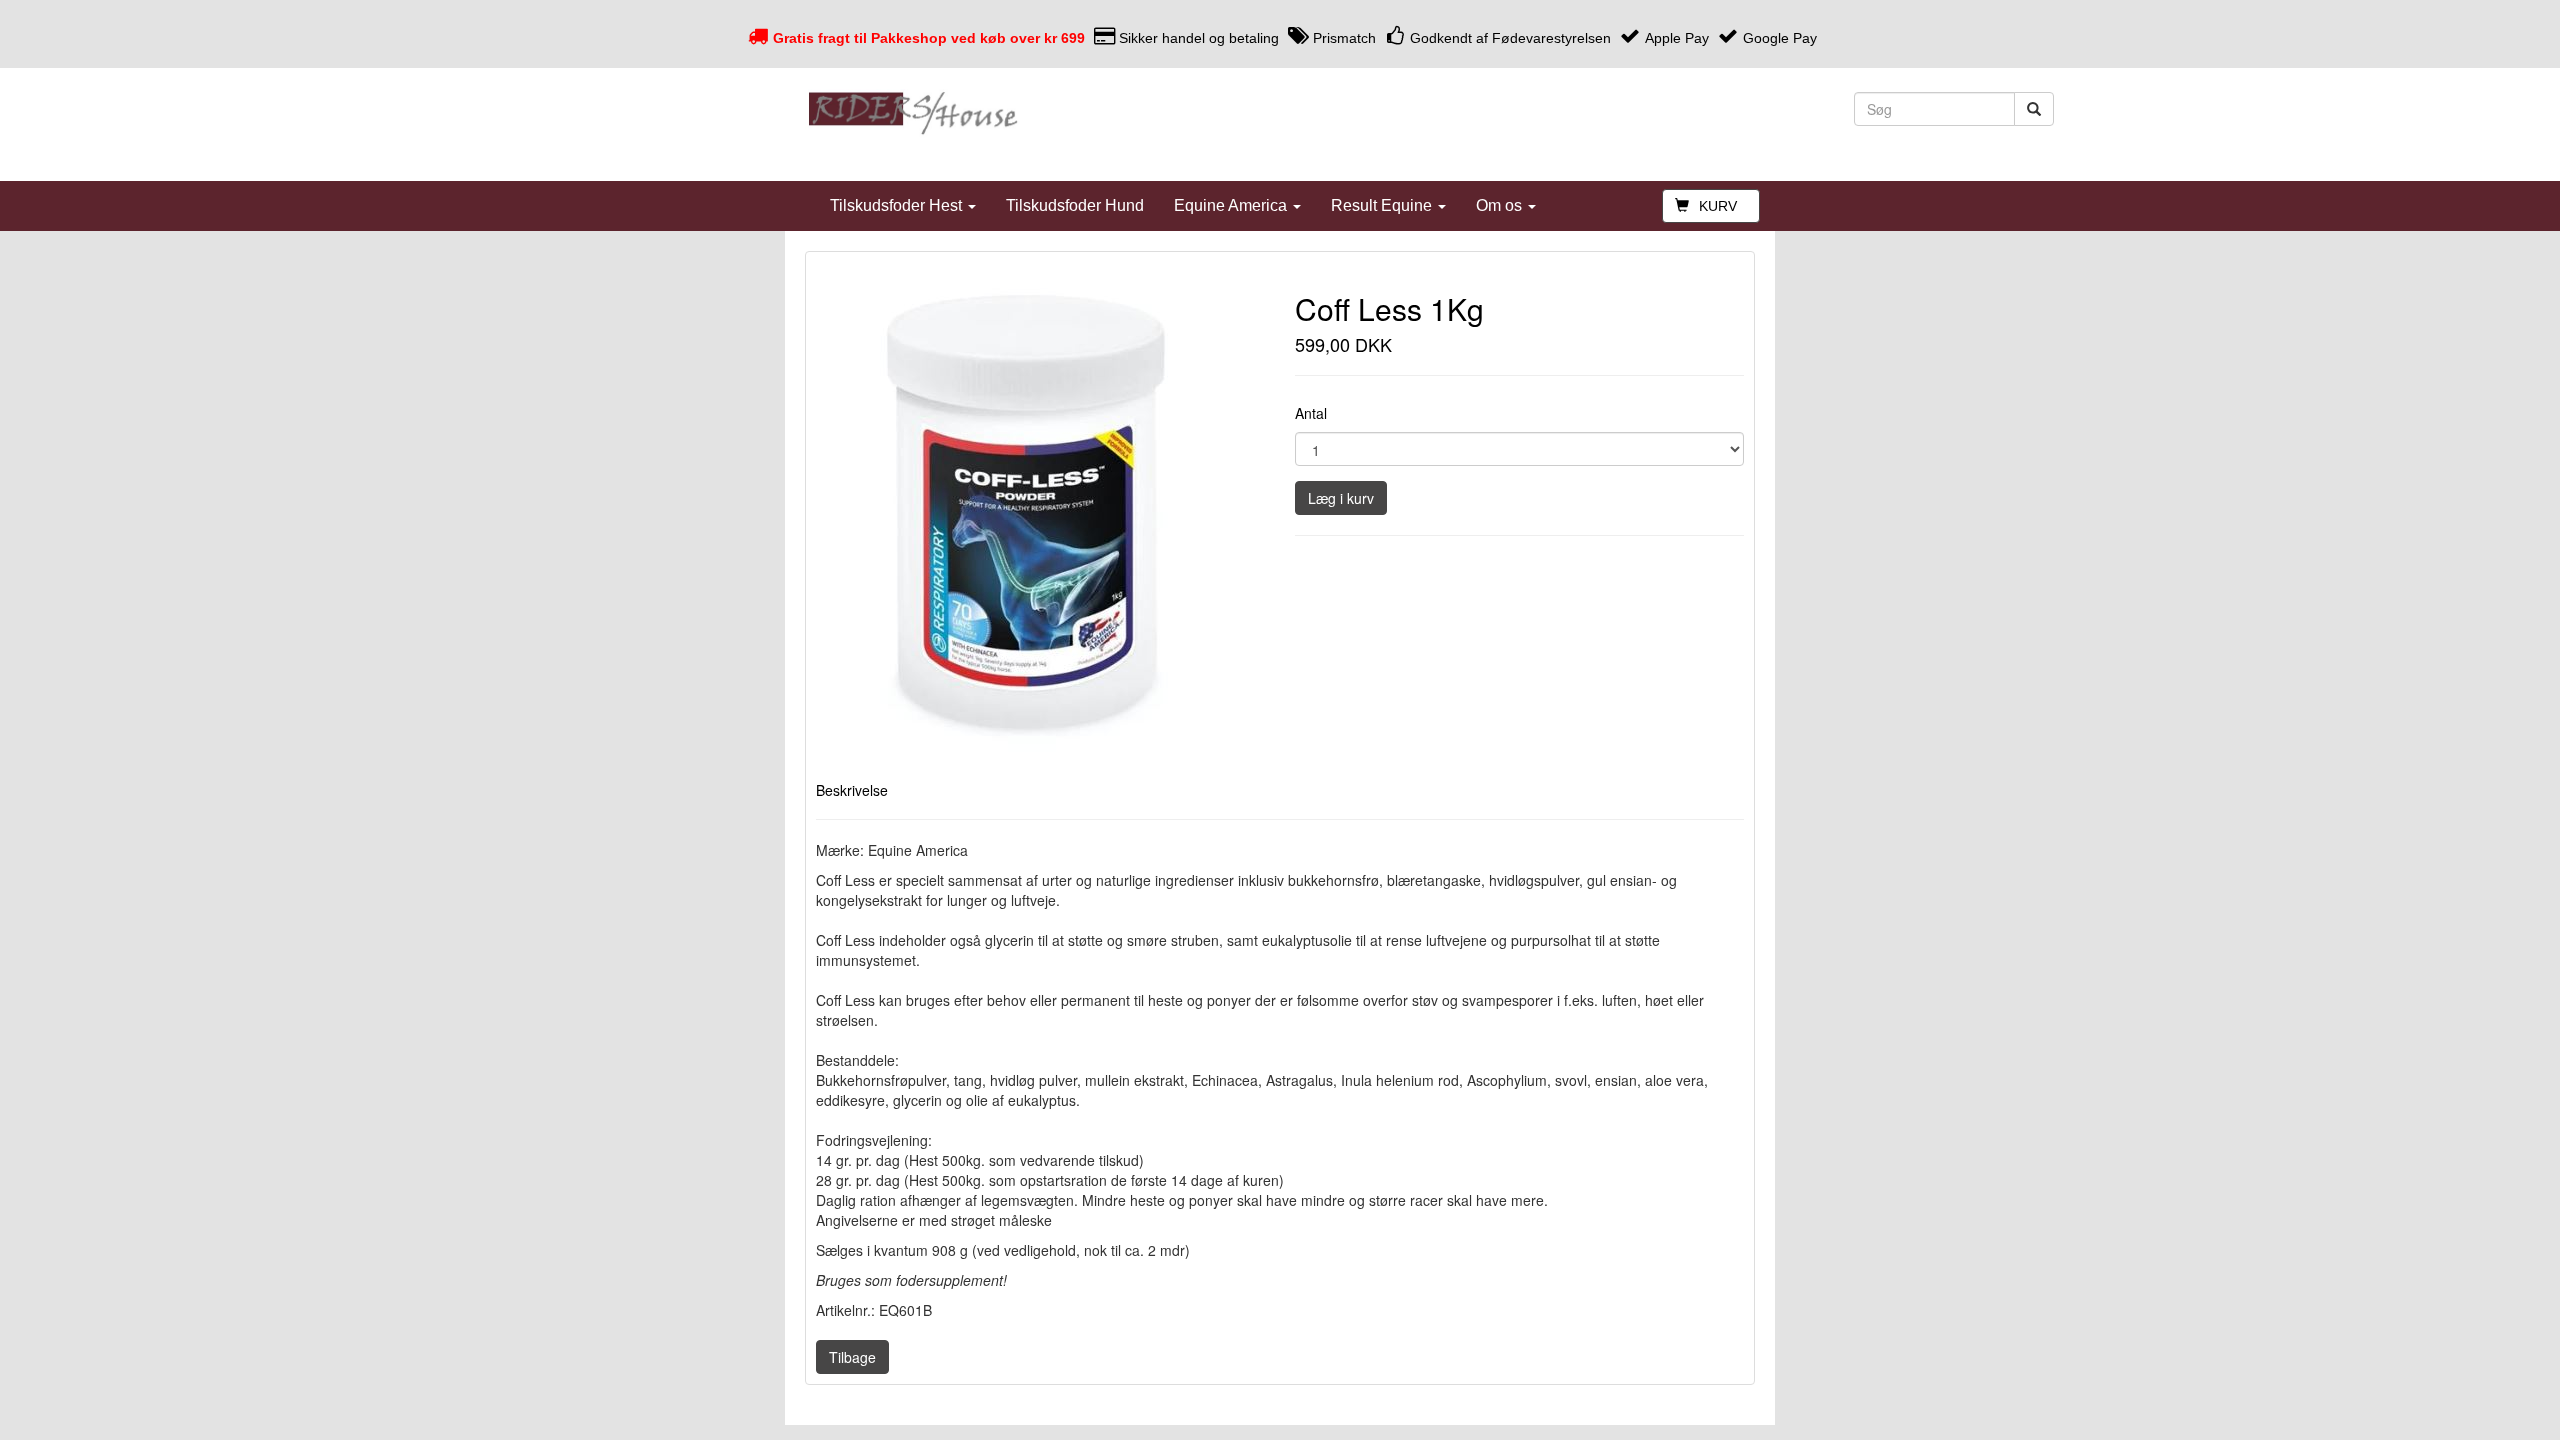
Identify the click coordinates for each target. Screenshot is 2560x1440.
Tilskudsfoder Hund (1075, 205)
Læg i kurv (1341, 498)
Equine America (1232, 205)
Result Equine (1383, 205)
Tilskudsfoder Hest (898, 205)
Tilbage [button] (852, 1357)
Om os (1501, 205)
